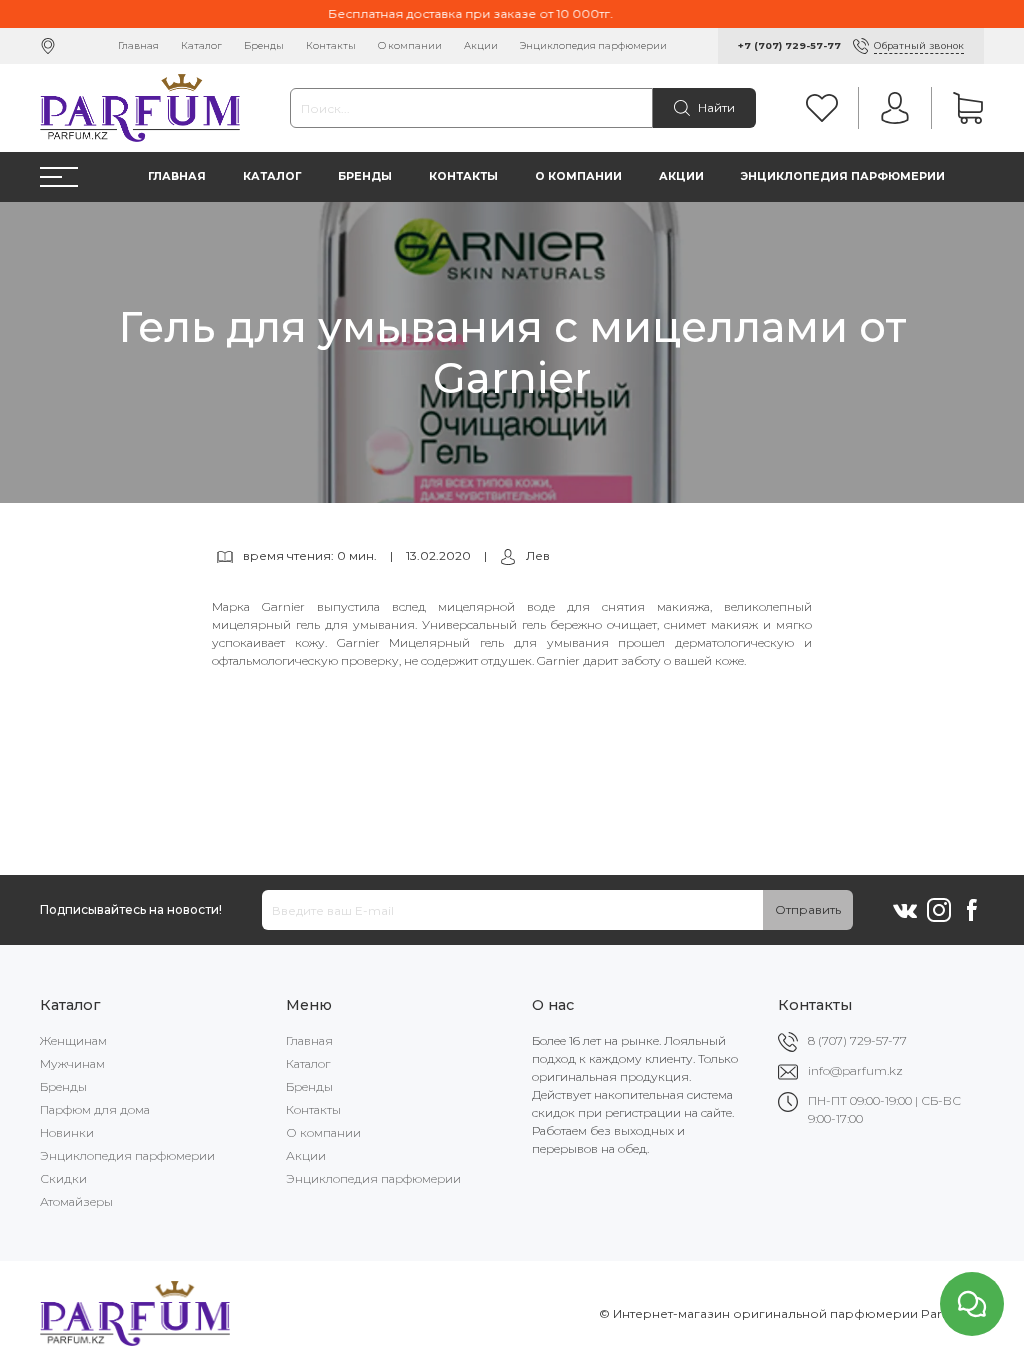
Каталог (201, 45)
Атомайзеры (76, 1201)
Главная (138, 45)
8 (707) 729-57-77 (857, 1040)
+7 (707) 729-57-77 (789, 45)
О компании (410, 45)
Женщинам (73, 1040)
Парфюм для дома (95, 1109)
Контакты (331, 45)
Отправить (808, 909)
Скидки (63, 1178)
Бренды (264, 45)
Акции (481, 45)
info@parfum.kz (855, 1070)
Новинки (67, 1132)
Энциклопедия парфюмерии (593, 45)
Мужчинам (72, 1063)
